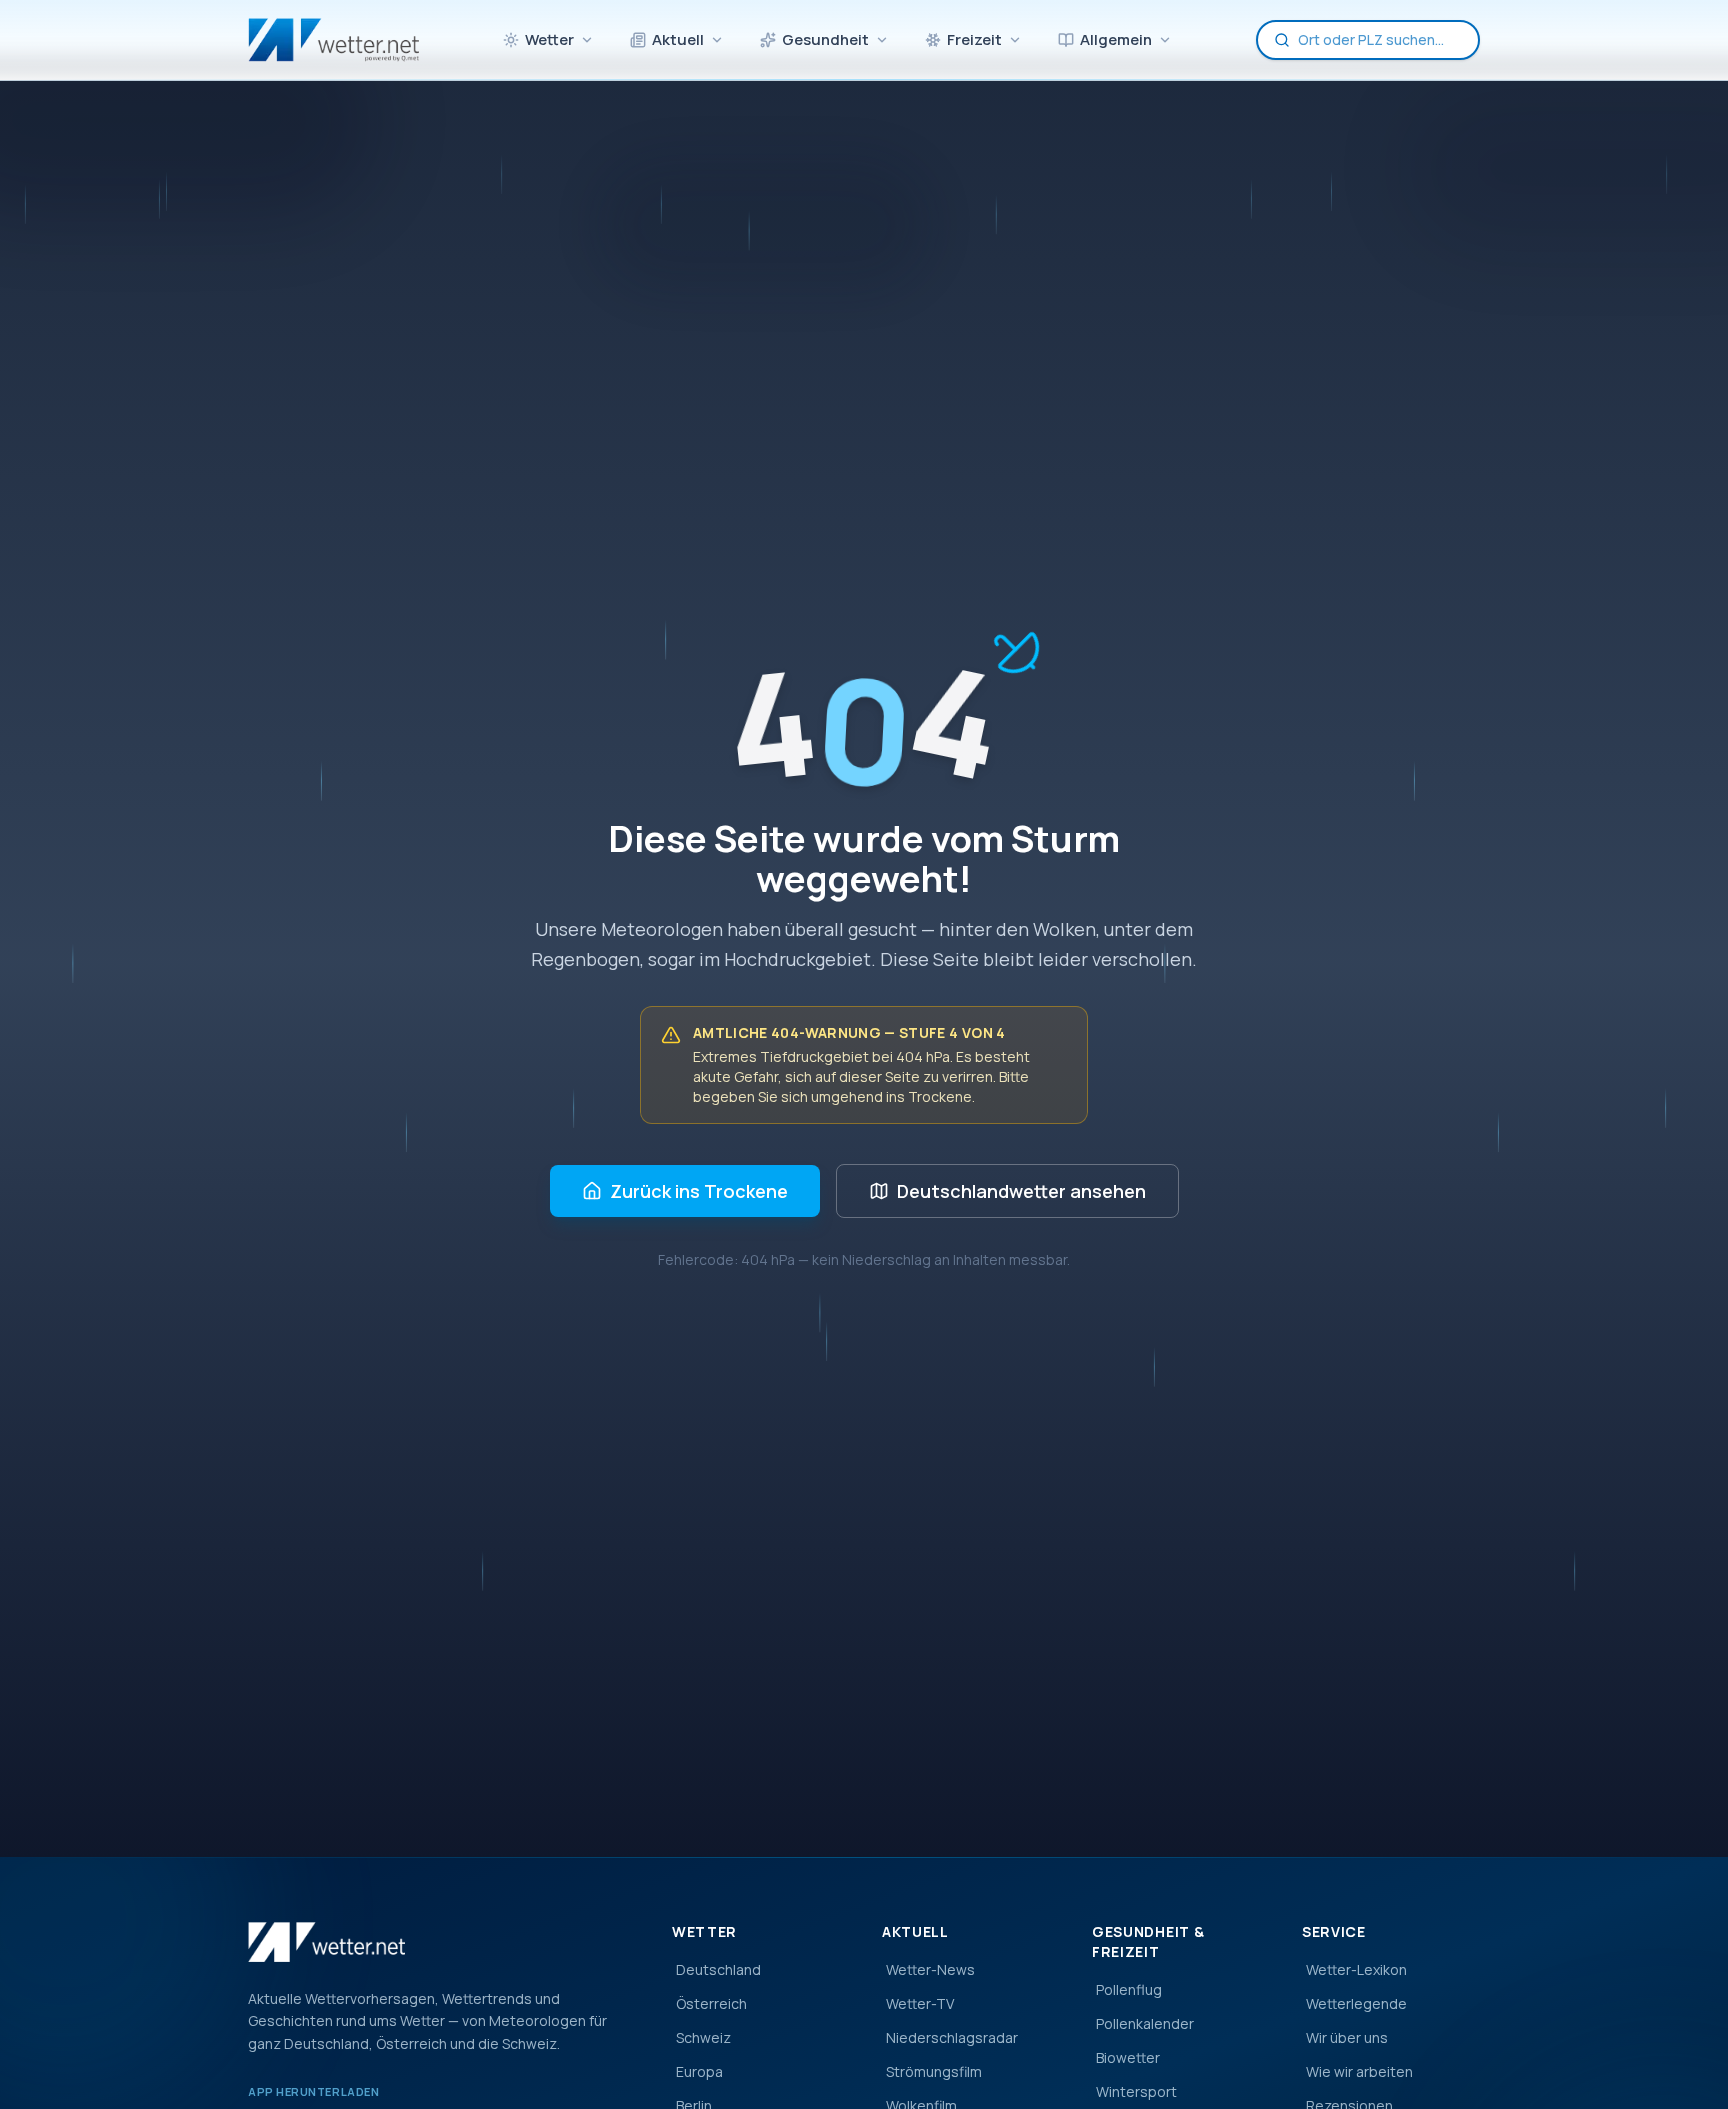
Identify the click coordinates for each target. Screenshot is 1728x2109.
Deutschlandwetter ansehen (1021, 1191)
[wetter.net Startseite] (333, 40)
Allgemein (1116, 39)
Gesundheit (825, 39)
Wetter (549, 39)
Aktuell (678, 39)
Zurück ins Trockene (699, 1191)
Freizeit (974, 39)
